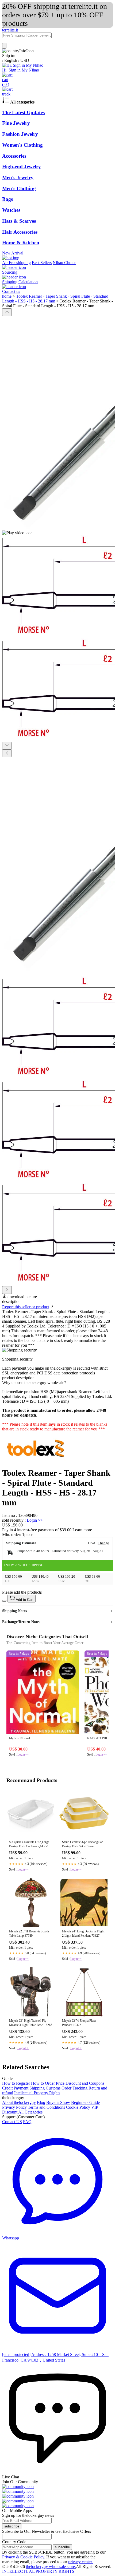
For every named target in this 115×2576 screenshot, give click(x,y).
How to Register (16, 2083)
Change (103, 1543)
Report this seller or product (26, 1307)
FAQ (27, 2122)
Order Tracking (74, 2088)
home (7, 296)
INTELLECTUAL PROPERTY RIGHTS (38, 2571)
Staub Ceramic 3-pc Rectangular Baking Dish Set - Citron (82, 1844)
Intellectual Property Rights (37, 2093)
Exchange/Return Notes (21, 1622)
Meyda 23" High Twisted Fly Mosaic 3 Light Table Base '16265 (31, 2023)
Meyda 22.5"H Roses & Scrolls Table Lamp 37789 (29, 1933)
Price (60, 2083)
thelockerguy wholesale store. (51, 2567)
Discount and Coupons (85, 2083)
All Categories (30, 2112)
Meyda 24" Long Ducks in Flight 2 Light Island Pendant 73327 (83, 1933)
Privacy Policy (14, 2107)
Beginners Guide (85, 2102)
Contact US (12, 2122)
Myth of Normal (20, 1738)
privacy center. (80, 2562)
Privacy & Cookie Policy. (24, 2557)
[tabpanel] (57, 1426)
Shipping (37, 2088)
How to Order (43, 2083)
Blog (41, 2102)
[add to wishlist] (4, 1601)
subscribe (12, 2526)
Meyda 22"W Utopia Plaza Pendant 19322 (79, 2023)
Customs (53, 2088)
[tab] (57, 1383)
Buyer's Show (58, 2102)
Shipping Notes (14, 1611)
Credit (7, 2088)
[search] (4, 46)
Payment (21, 2088)
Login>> (23, 1754)
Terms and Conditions (46, 2107)
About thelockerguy (19, 2102)
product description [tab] (18, 1378)
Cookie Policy (78, 2107)
